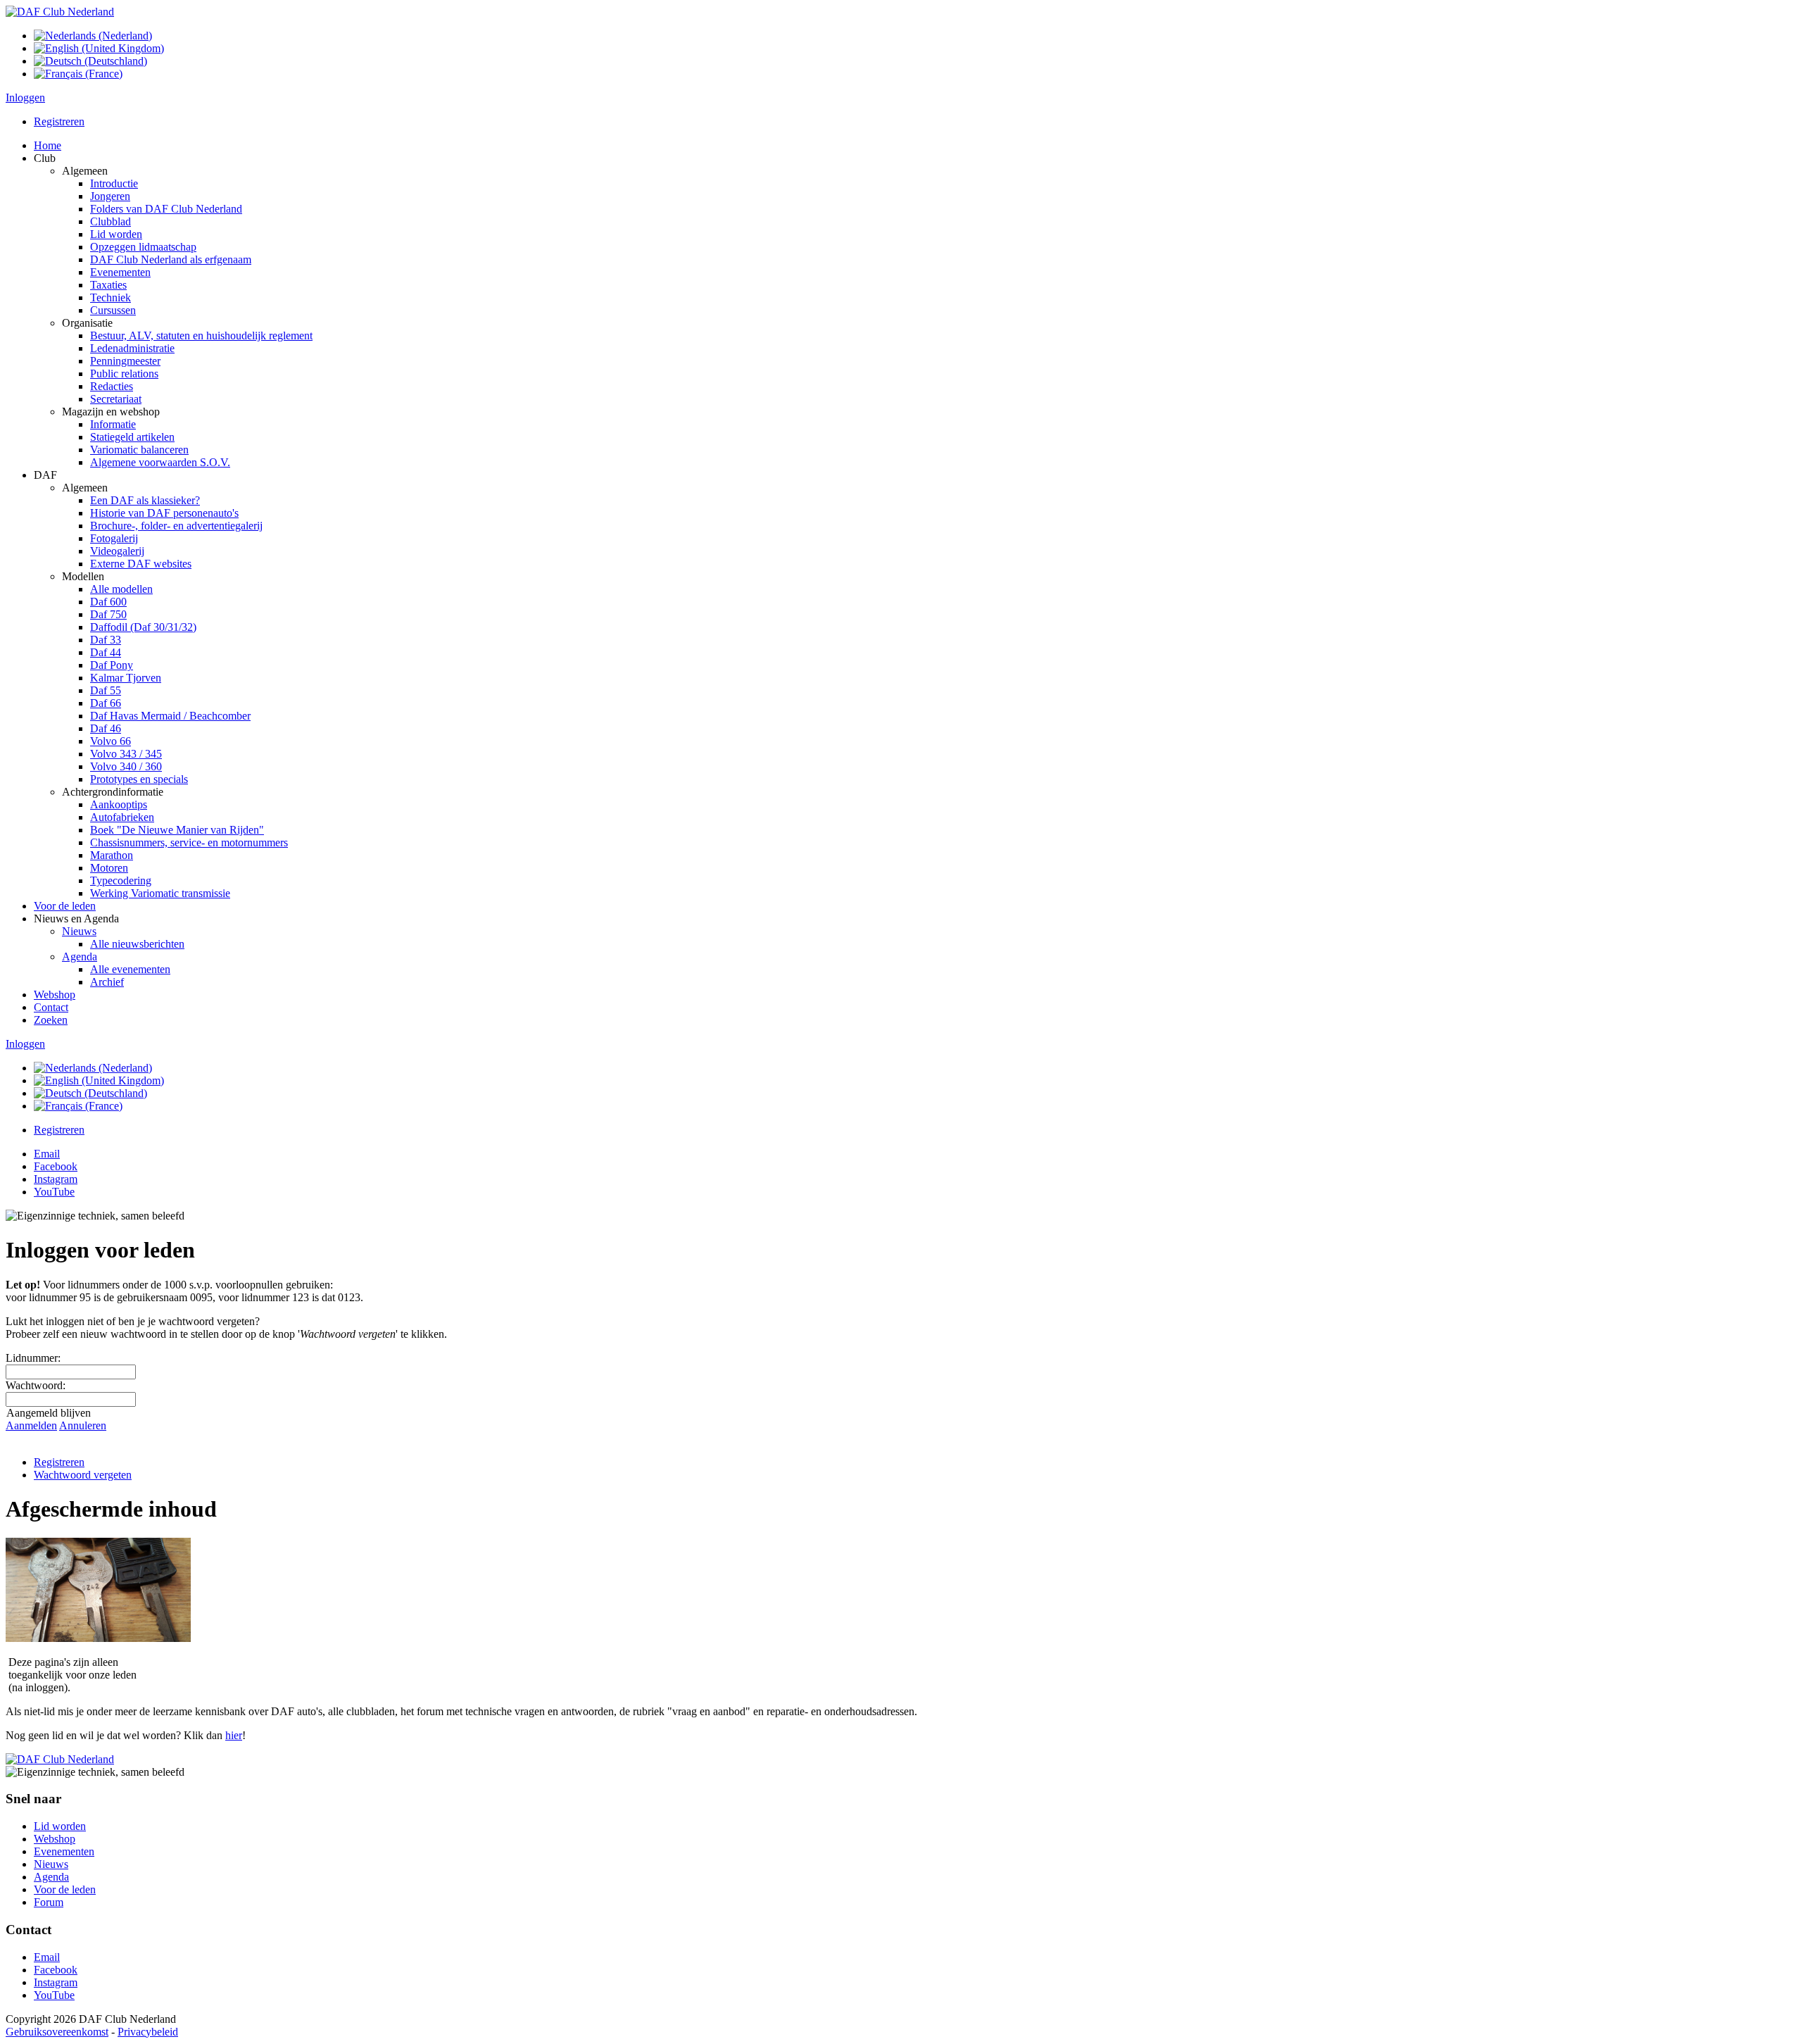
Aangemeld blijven (49, 1413)
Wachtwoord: (36, 1385)
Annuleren (83, 1425)
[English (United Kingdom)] (99, 48)
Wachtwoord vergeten (83, 1475)
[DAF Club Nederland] (60, 12)
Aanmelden (31, 1425)
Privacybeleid (148, 2032)
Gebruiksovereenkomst (57, 2032)
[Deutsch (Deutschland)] (90, 61)
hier (234, 1735)
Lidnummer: (33, 1358)
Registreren (59, 121)
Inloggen (25, 98)
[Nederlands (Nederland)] (93, 36)
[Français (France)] (78, 74)
